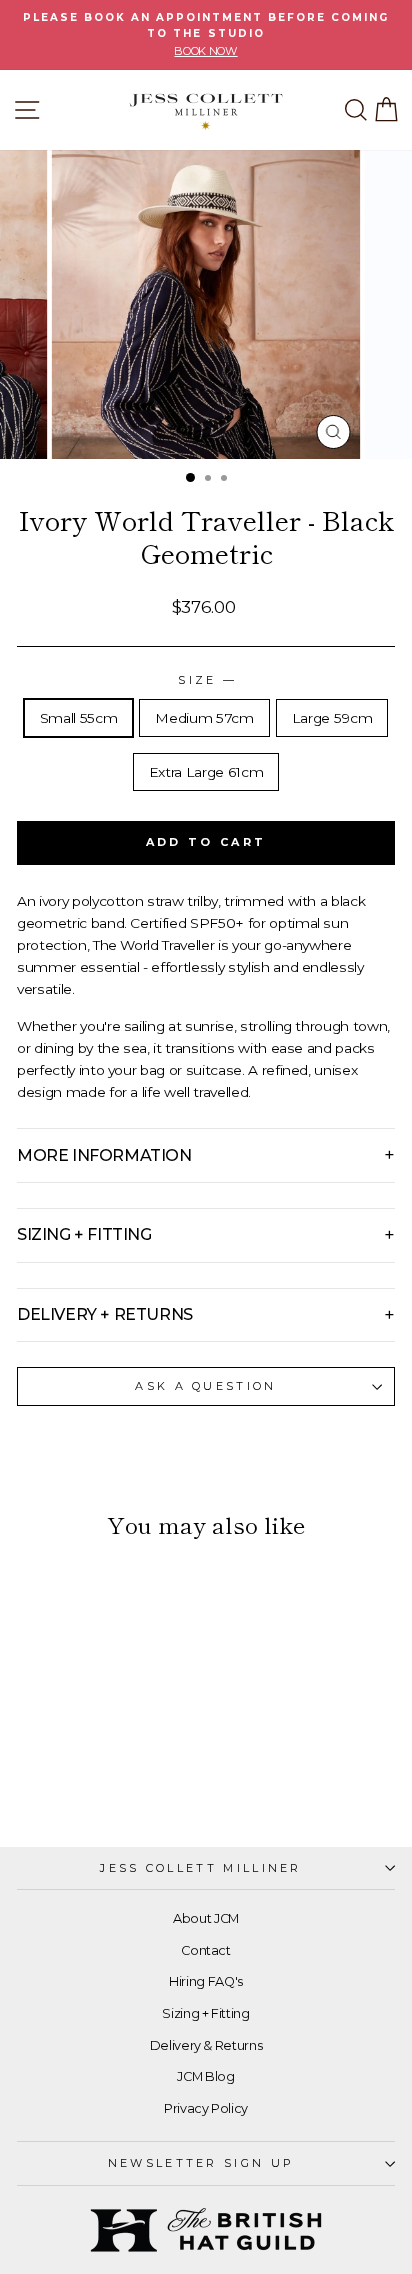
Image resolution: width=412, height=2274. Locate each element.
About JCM (206, 1918)
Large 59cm (332, 718)
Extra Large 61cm (206, 772)
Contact (206, 1950)
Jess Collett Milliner (201, 1868)
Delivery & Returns (206, 2045)
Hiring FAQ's (206, 1981)
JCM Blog (205, 2076)
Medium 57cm (204, 718)
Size (206, 680)
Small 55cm (79, 718)
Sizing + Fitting (205, 2013)
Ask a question (205, 1386)
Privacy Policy (206, 2108)
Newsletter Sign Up (201, 2163)
